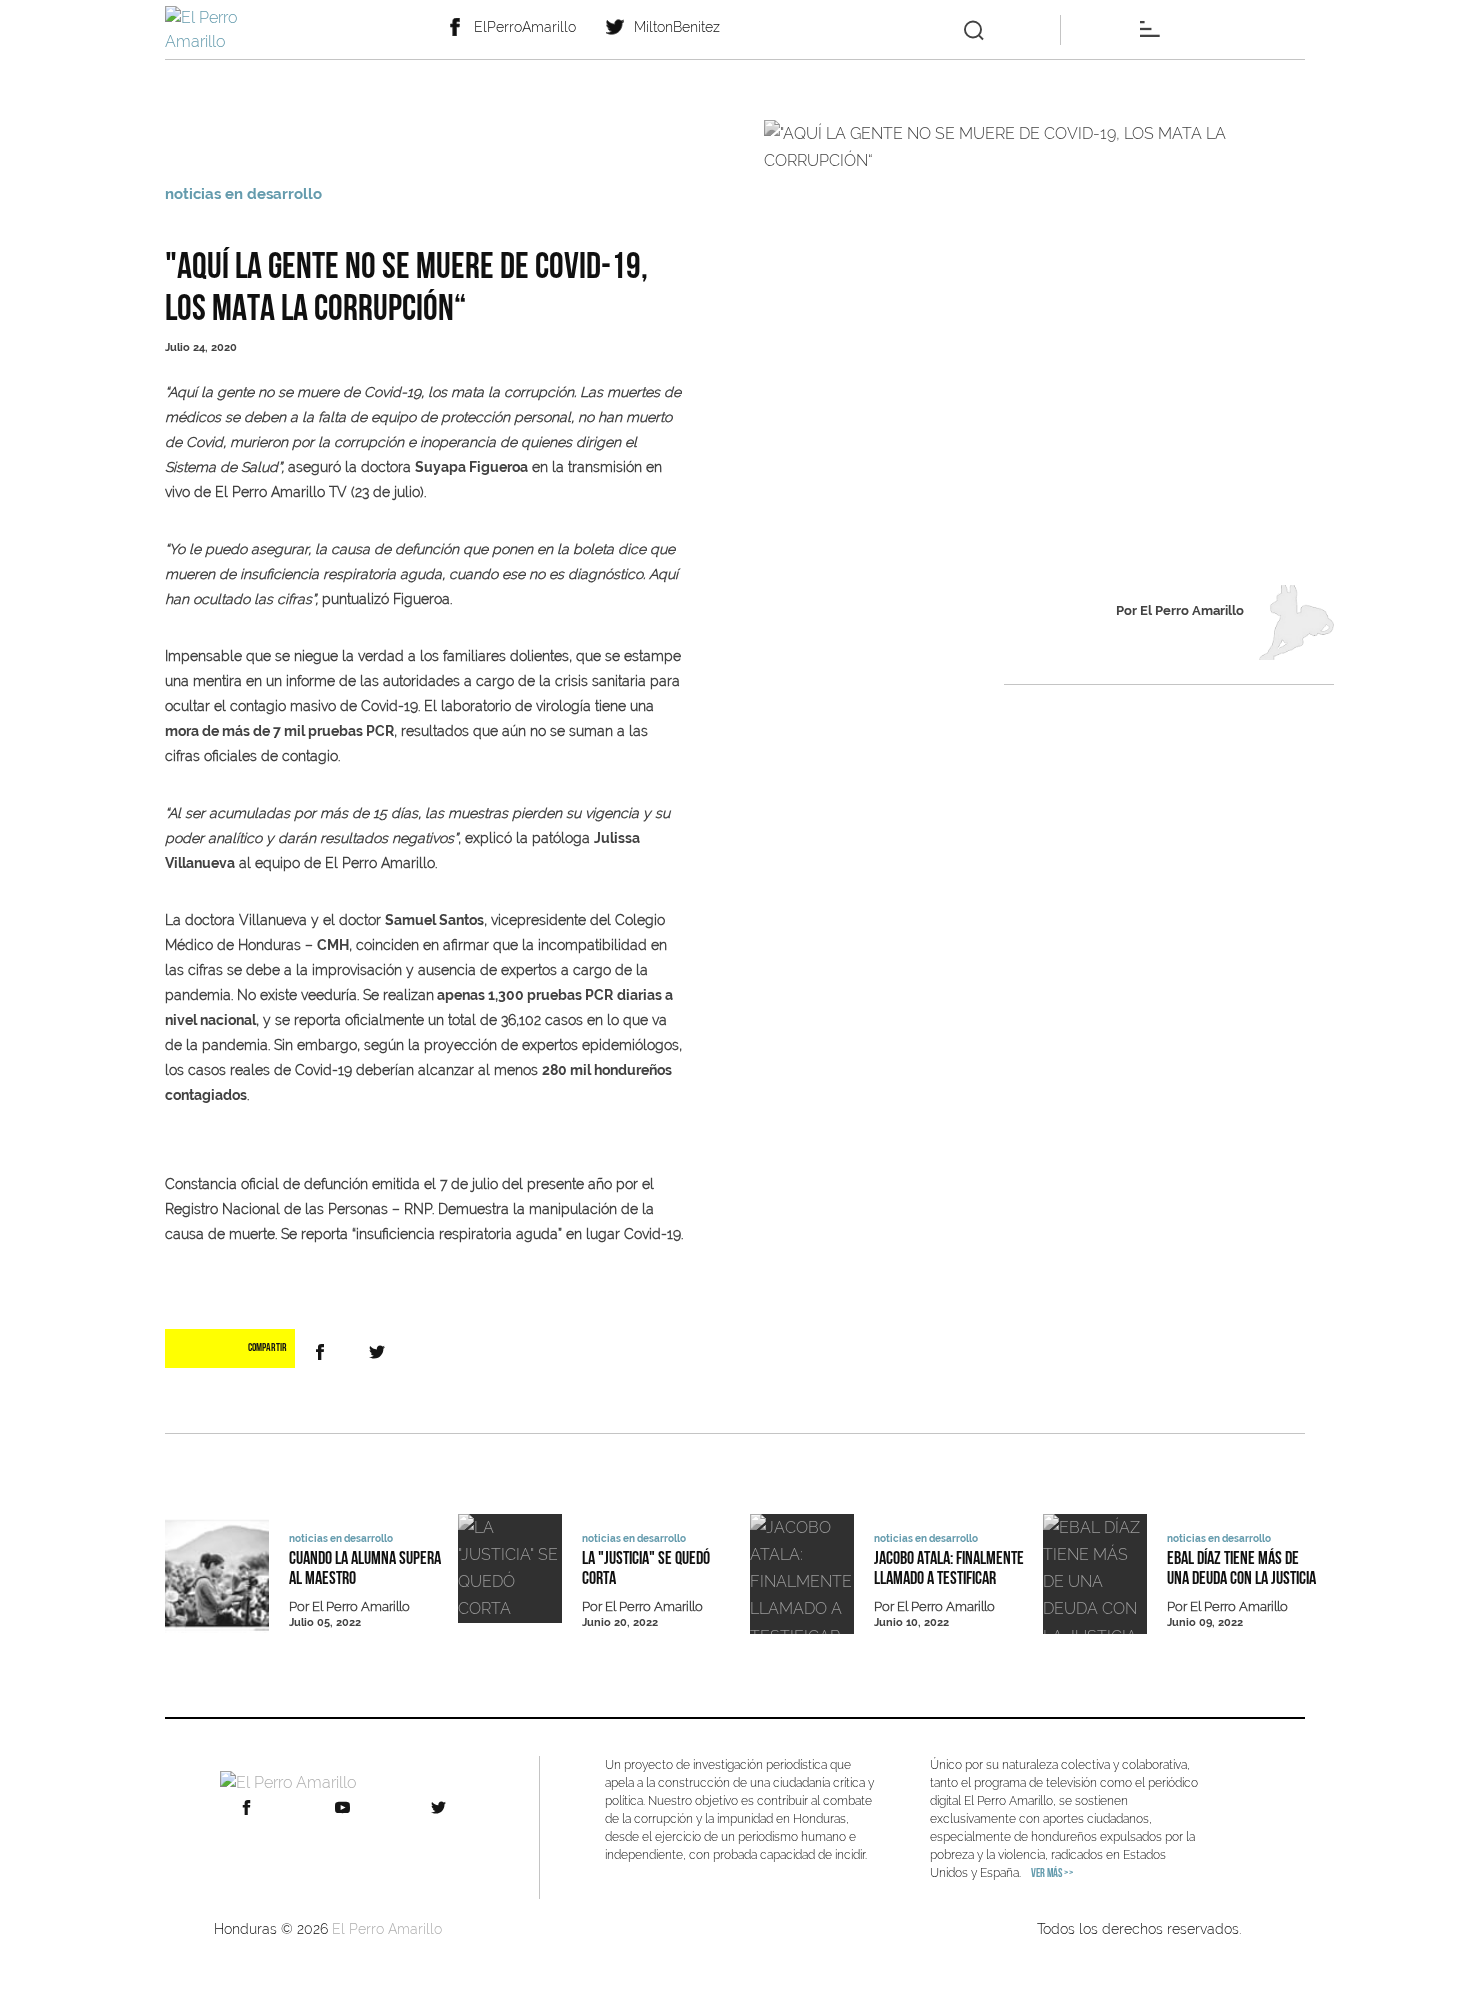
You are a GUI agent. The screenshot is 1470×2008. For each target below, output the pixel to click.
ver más (1052, 1874)
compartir (267, 1348)
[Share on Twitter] (381, 1352)
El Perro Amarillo (387, 1929)
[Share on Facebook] (324, 1352)
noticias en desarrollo (243, 194)
